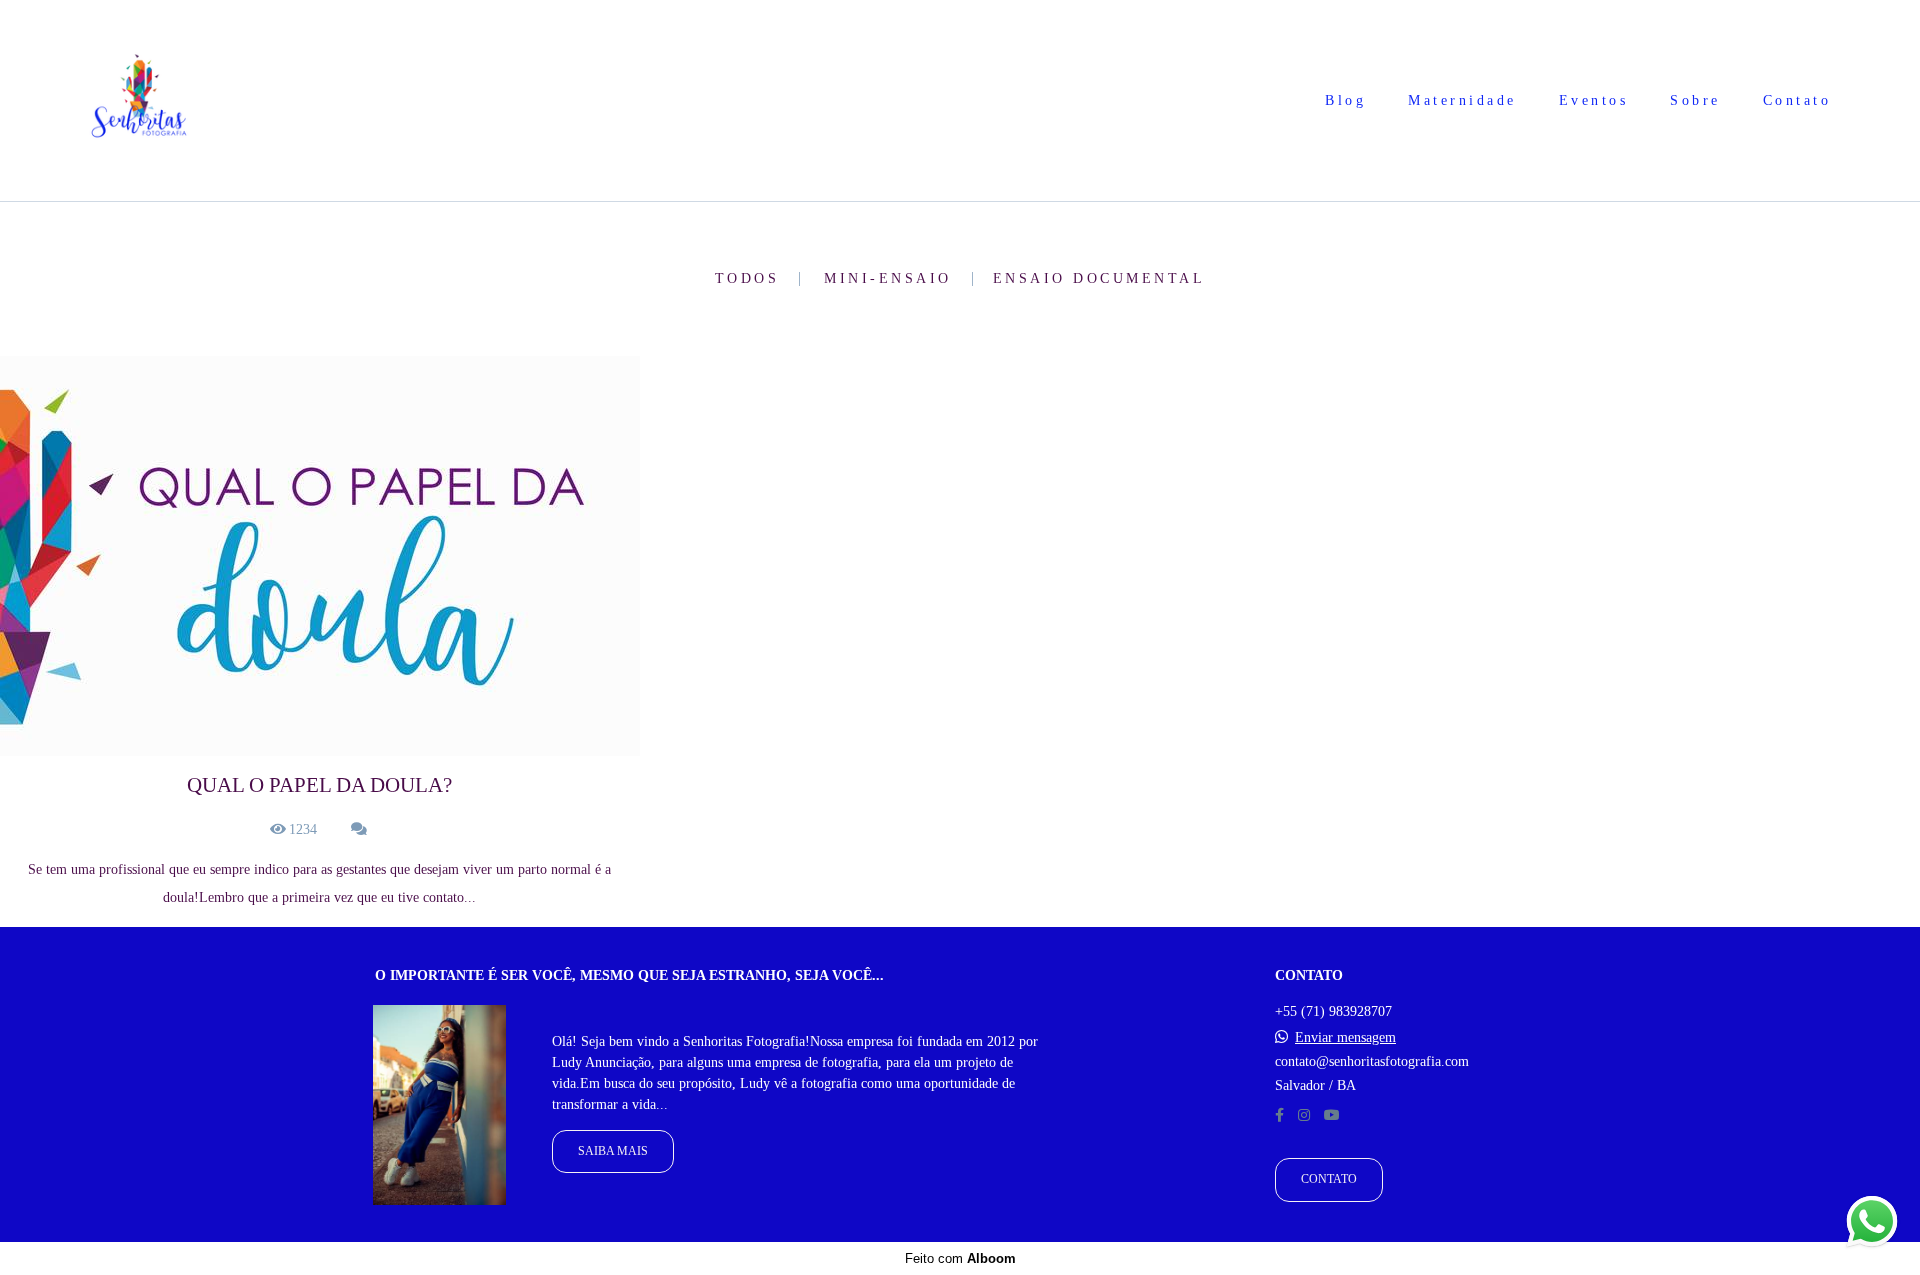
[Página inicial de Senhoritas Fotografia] (139, 100)
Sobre (1695, 100)
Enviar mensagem (1345, 1038)
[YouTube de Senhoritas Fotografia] (1332, 1115)
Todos (747, 279)
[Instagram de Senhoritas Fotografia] (1304, 1115)
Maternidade (1462, 100)
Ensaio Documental (1099, 279)
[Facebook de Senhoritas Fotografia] (1279, 1115)
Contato (1797, 100)
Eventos (1594, 100)
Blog (1345, 100)
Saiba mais (613, 1151)
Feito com (960, 1258)
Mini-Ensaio (888, 279)
